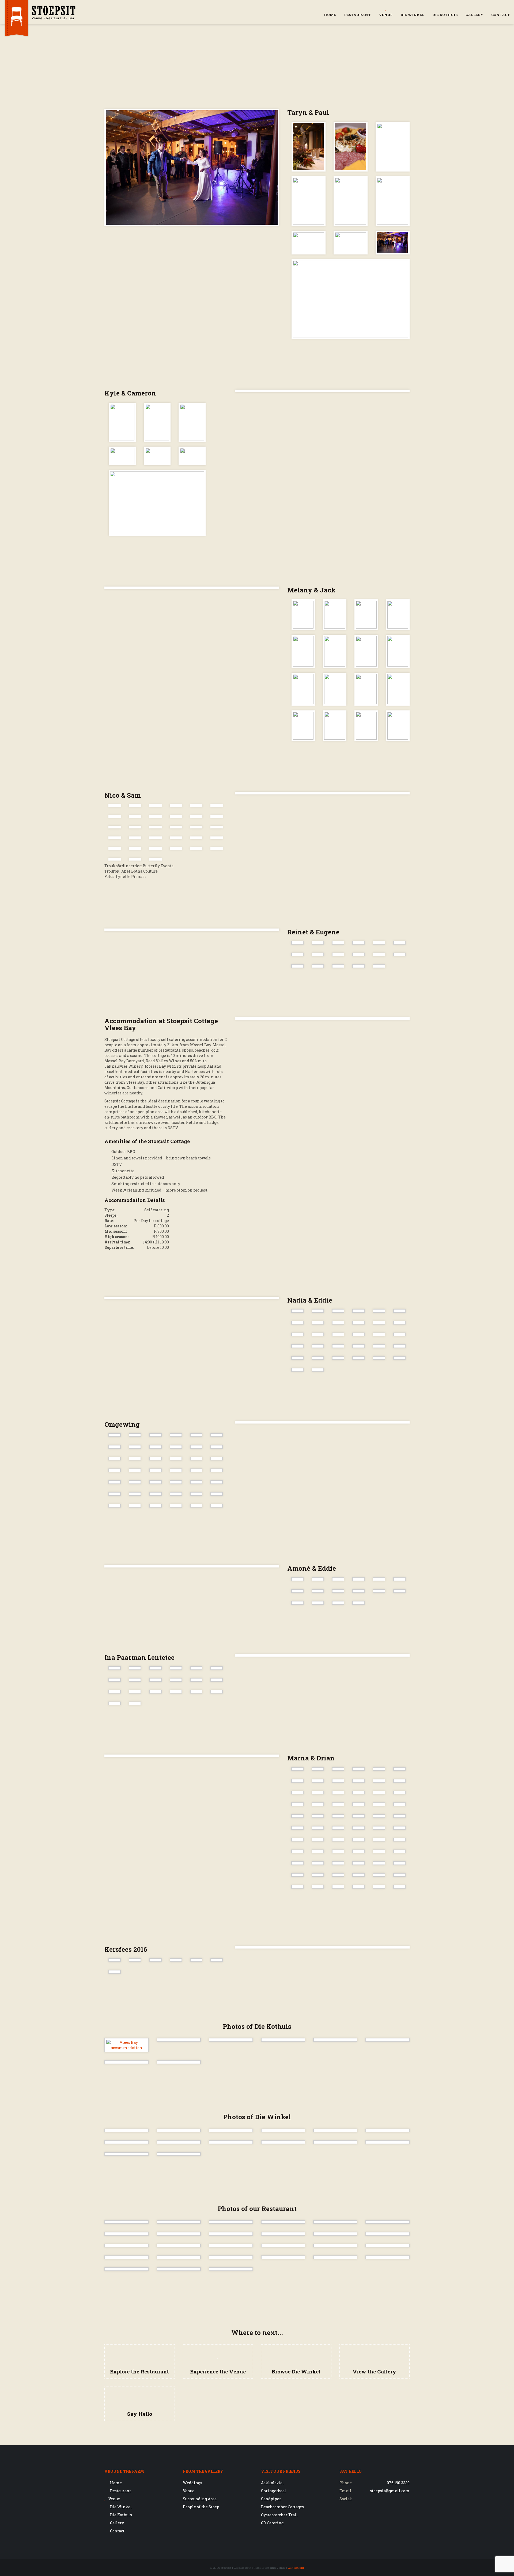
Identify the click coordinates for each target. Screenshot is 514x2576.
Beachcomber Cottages (282, 2507)
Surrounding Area (200, 2499)
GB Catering (272, 2523)
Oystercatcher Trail (279, 2515)
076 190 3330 (398, 2483)
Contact (501, 15)
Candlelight (296, 2568)
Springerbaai (274, 2491)
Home (330, 15)
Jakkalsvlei (273, 2483)
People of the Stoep (201, 2507)
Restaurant (357, 15)
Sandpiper (271, 2499)
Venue (386, 15)
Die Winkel (412, 15)
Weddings (192, 2483)
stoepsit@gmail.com (390, 2491)
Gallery (474, 15)
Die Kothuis (445, 15)
